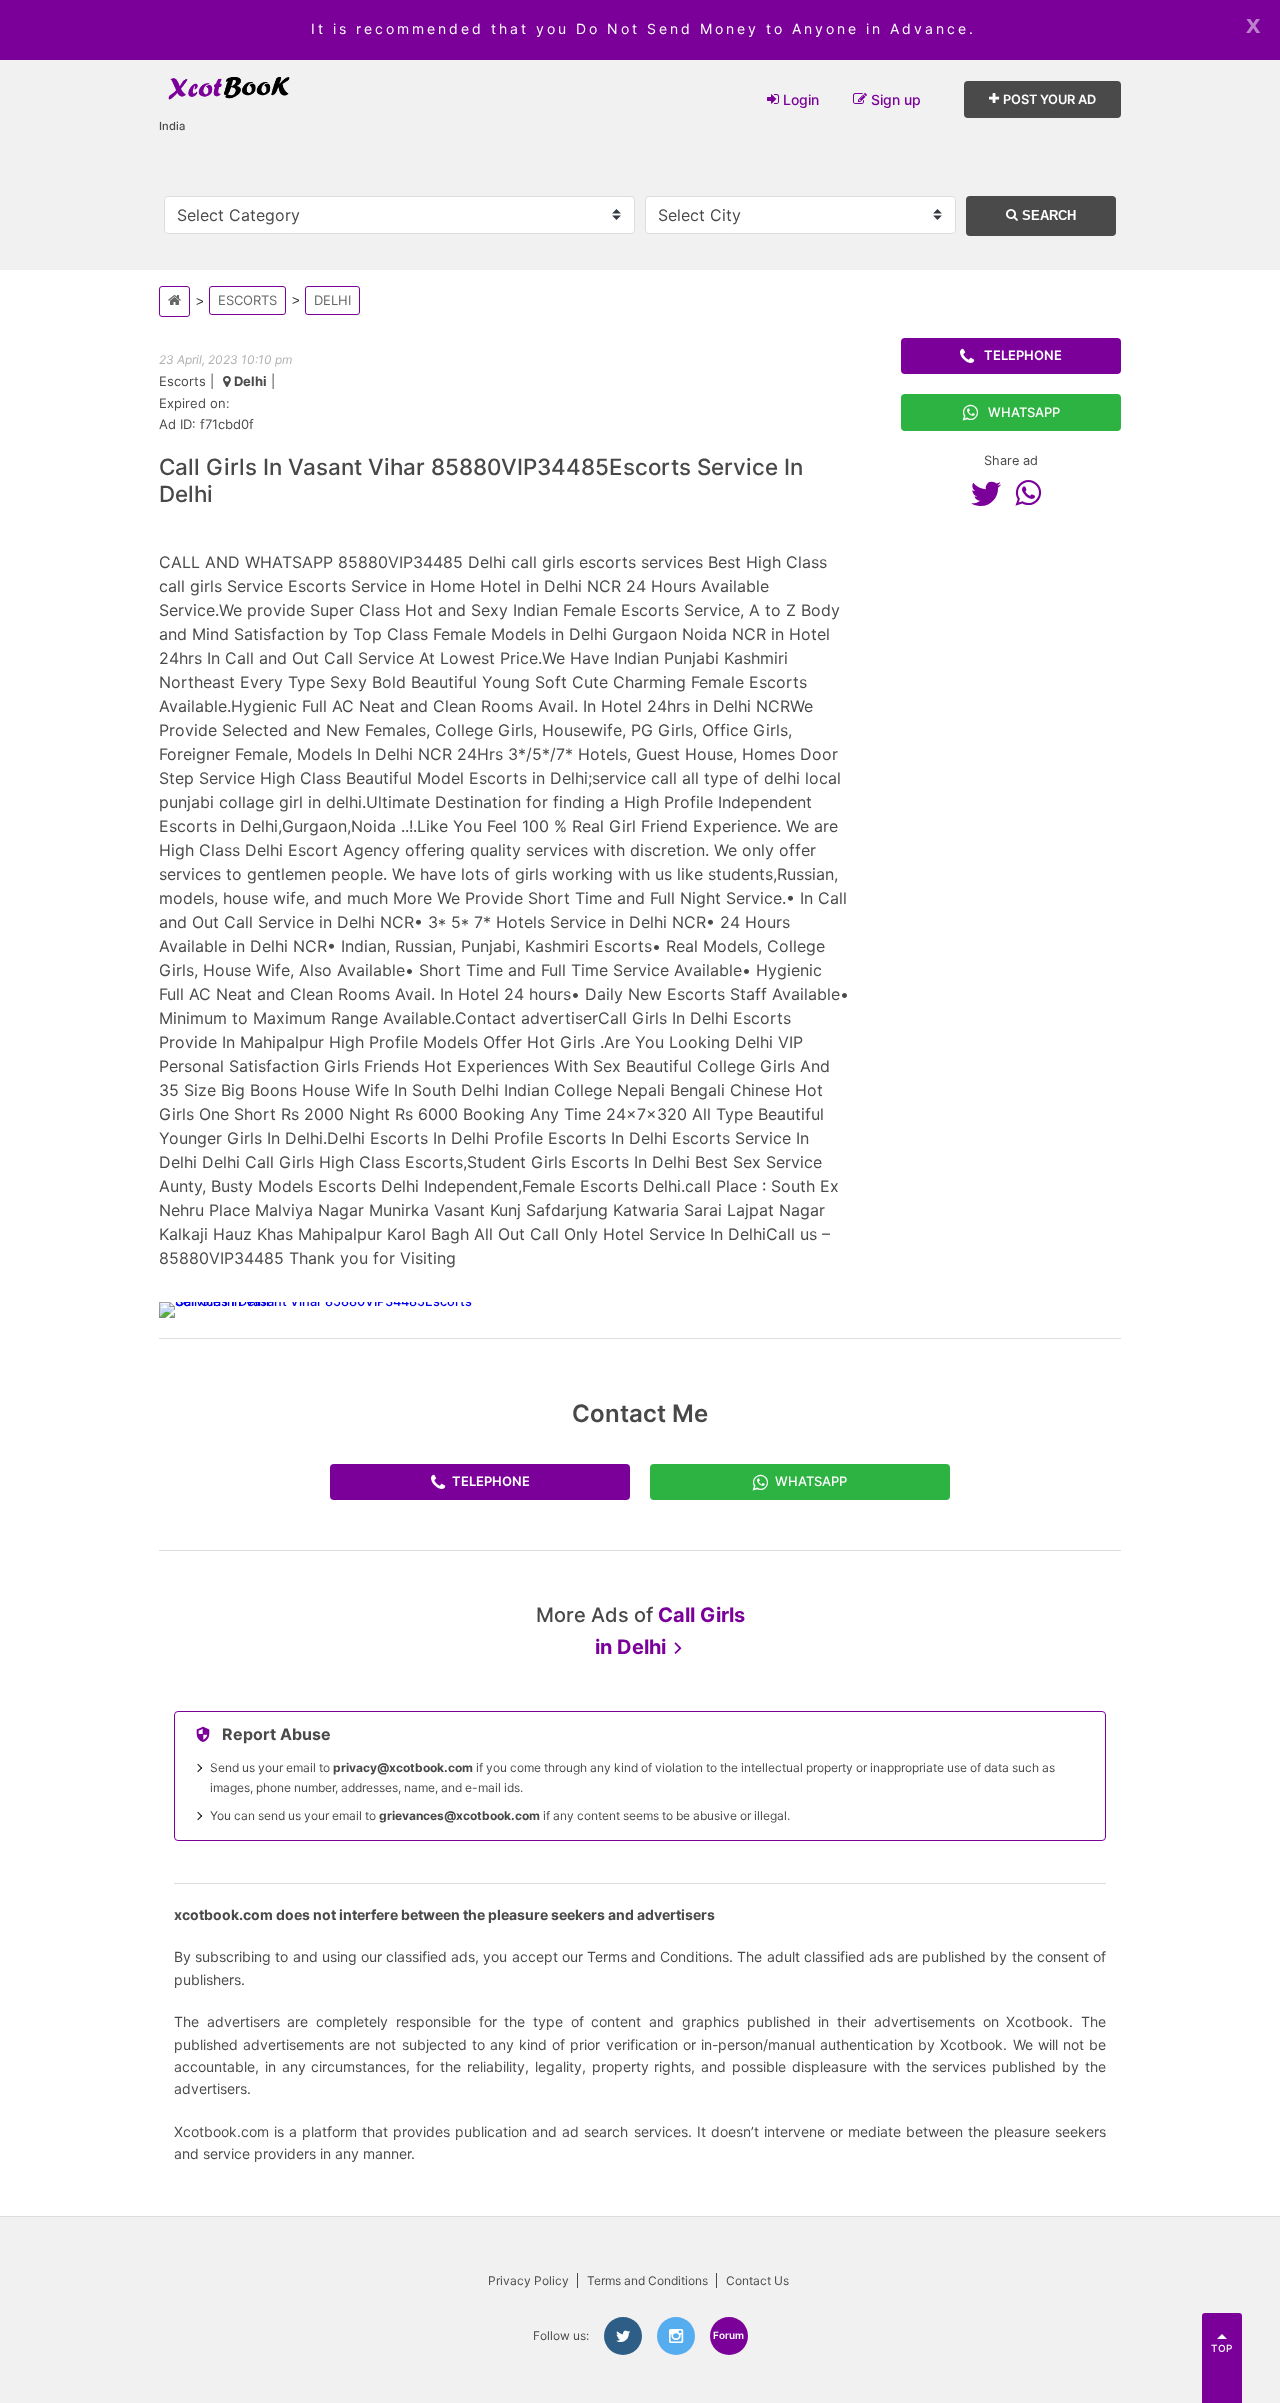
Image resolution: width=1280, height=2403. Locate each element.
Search (1047, 215)
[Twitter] (991, 493)
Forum (728, 2335)
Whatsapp (1024, 412)
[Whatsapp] (1033, 493)
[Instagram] (676, 2336)
